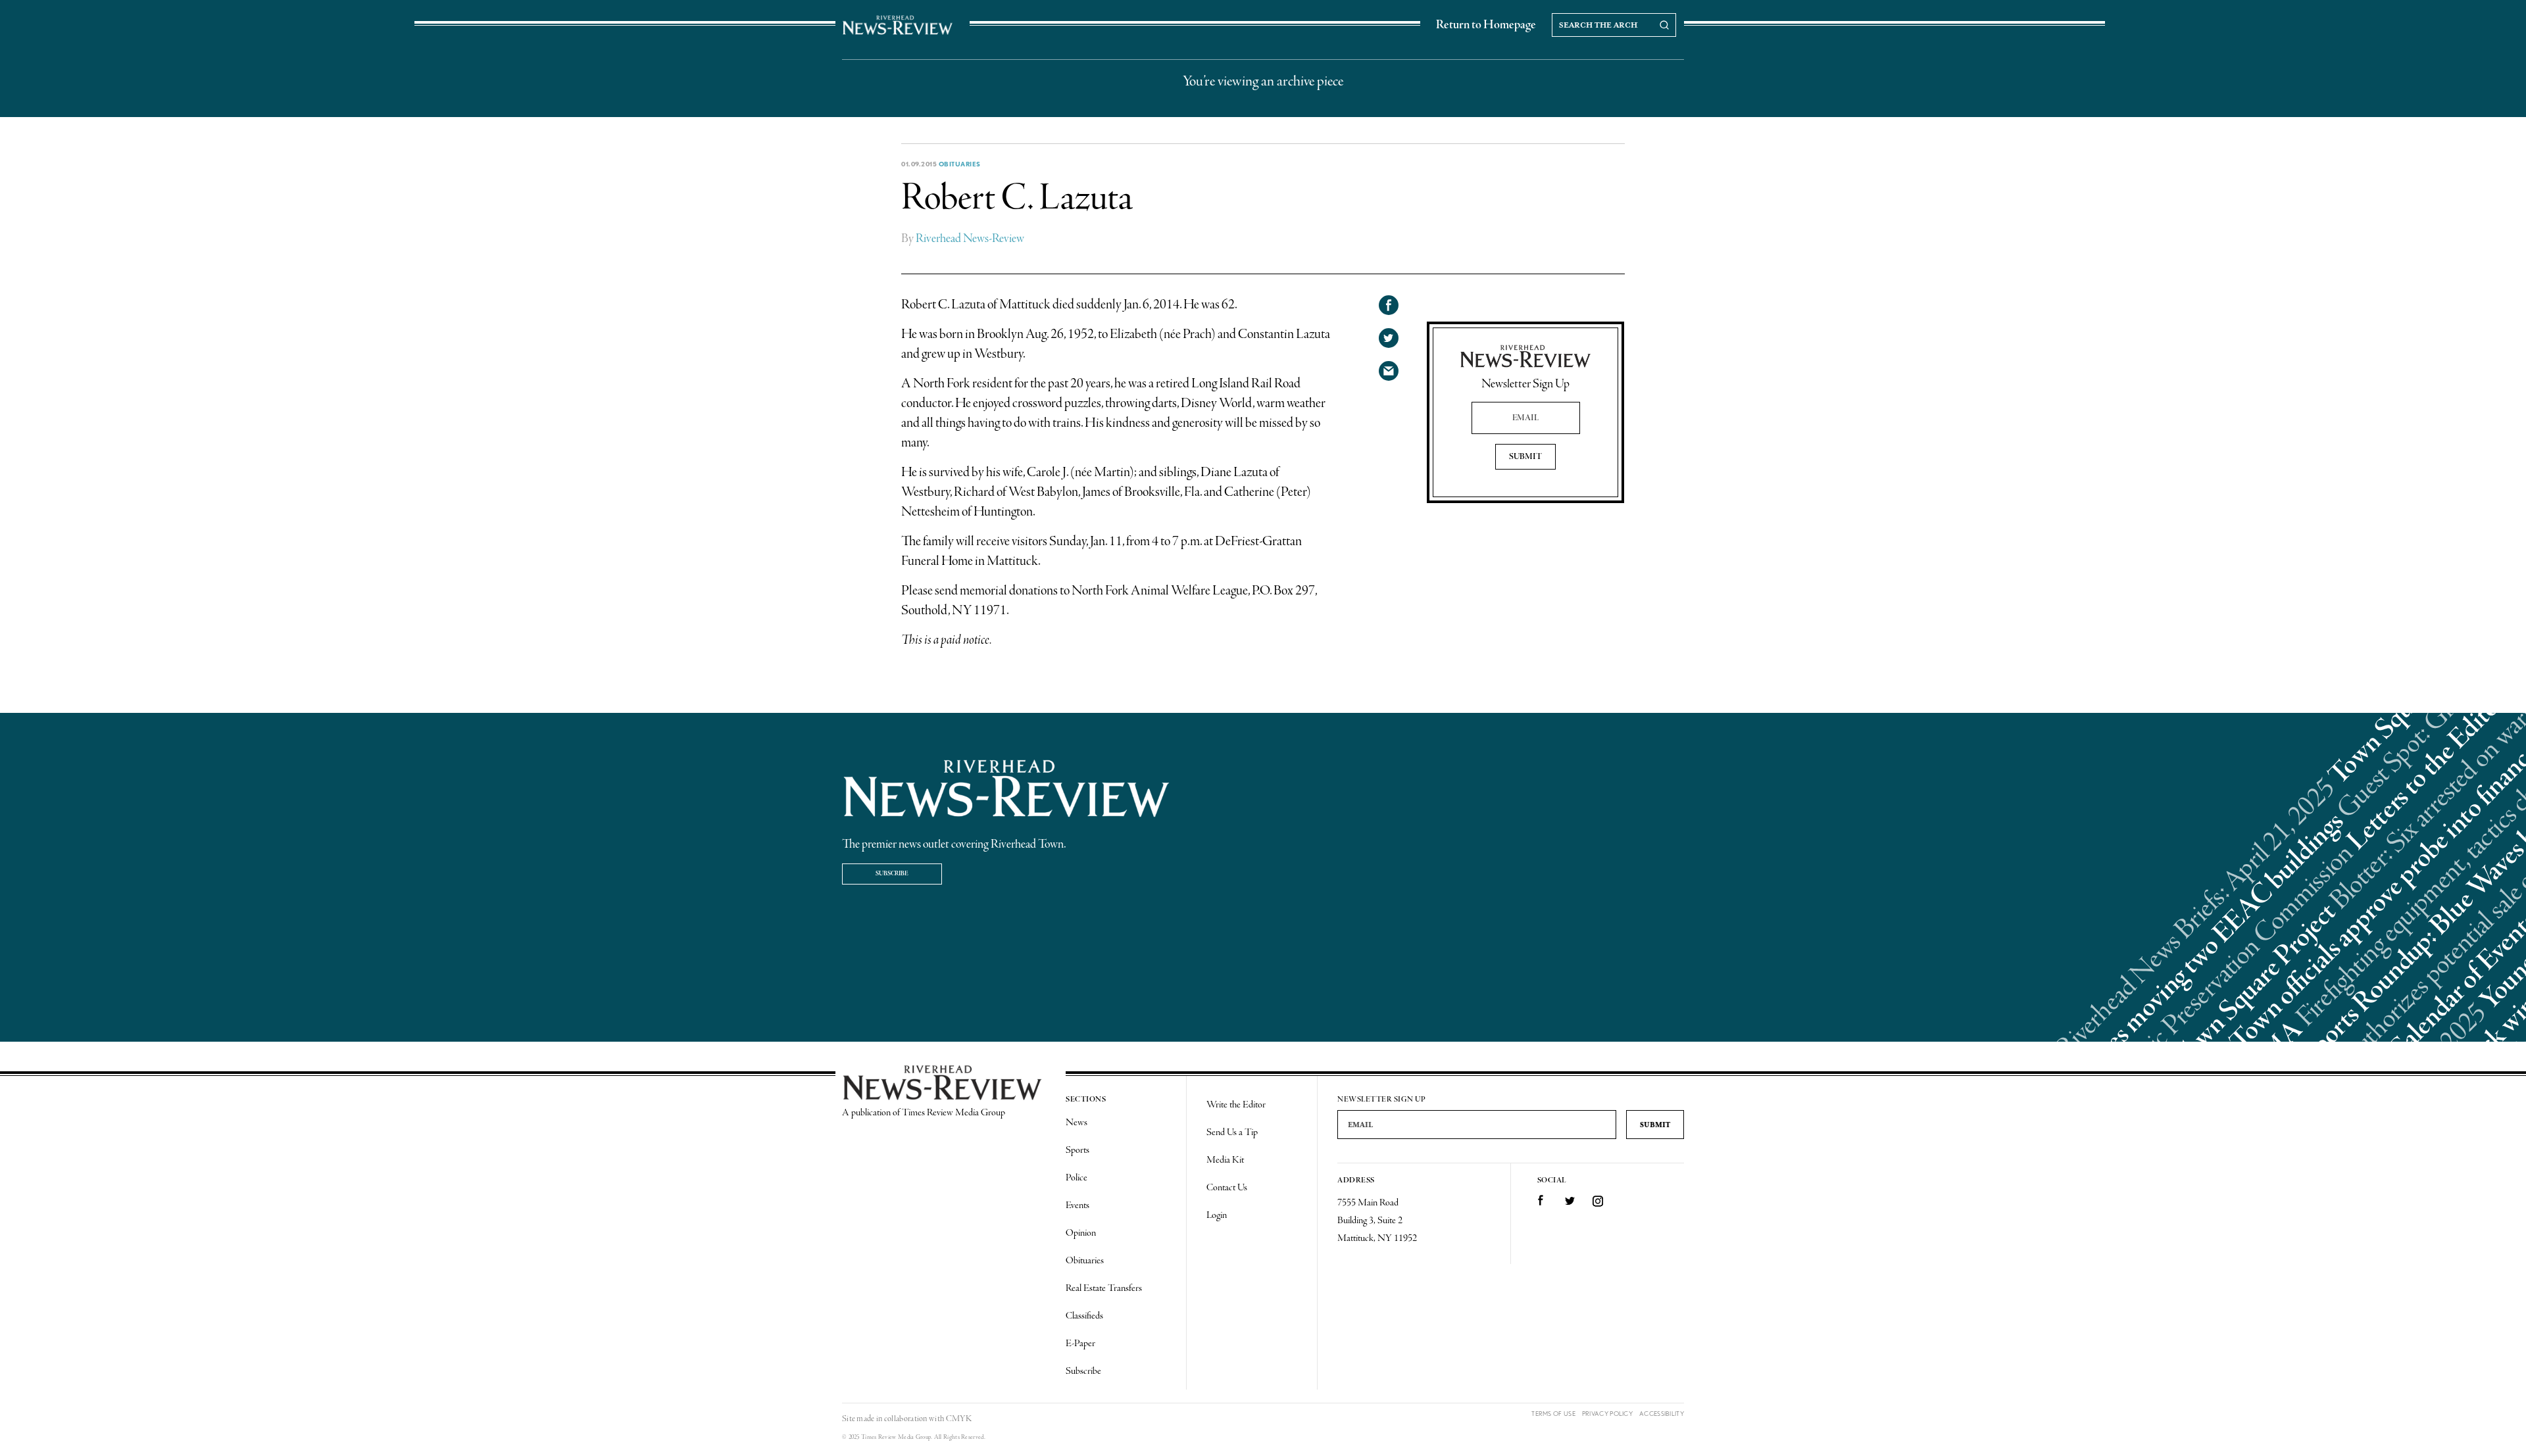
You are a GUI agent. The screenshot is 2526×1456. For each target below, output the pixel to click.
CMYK (959, 1419)
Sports (1077, 1150)
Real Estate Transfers (1104, 1288)
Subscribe (892, 874)
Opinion (1081, 1233)
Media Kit (1225, 1160)
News (1077, 1123)
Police (1077, 1178)
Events (1077, 1205)
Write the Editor (1236, 1105)
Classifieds (1084, 1316)
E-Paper (1080, 1344)
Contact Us (1227, 1188)
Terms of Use (1553, 1414)
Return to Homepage (1486, 25)
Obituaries (960, 164)
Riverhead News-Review (970, 239)
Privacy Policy (1607, 1414)
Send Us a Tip (1232, 1132)
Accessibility (1662, 1414)
